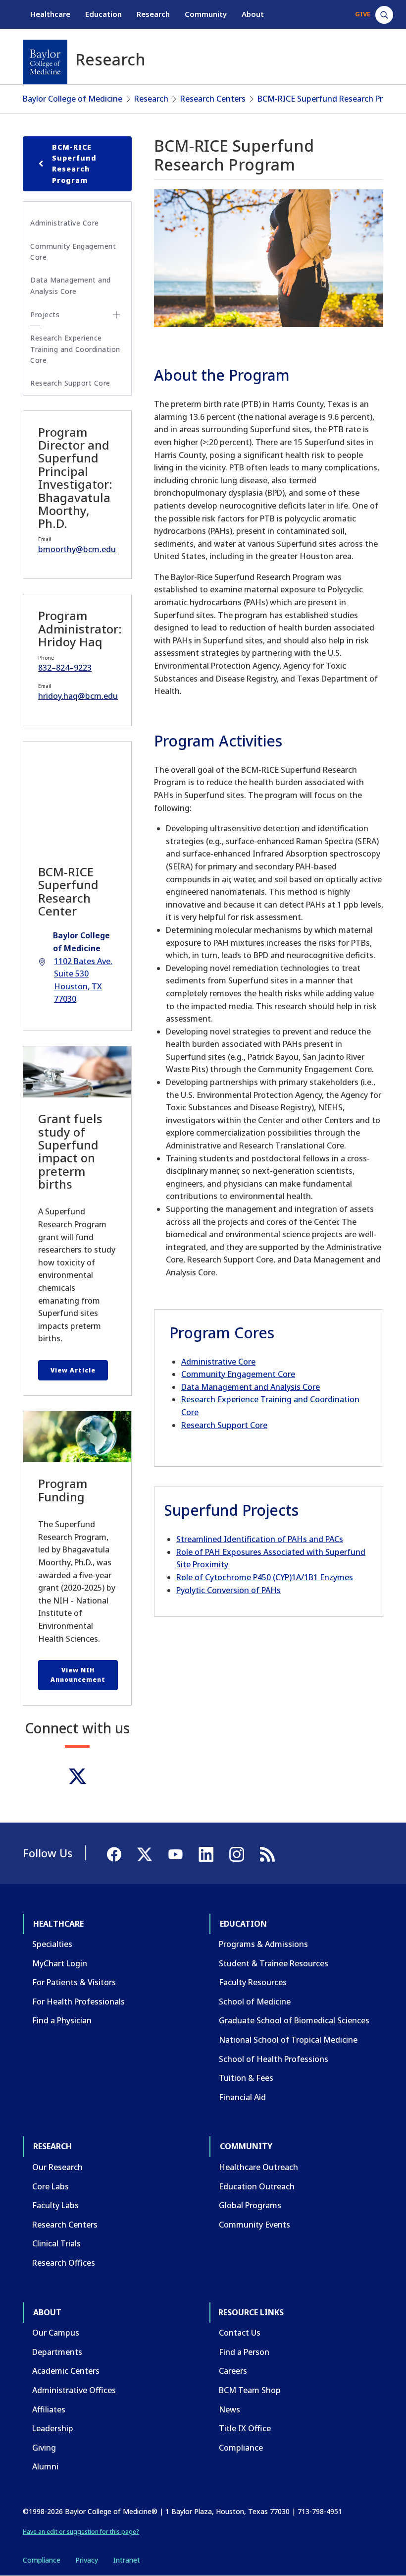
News (229, 2409)
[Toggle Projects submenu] (116, 315)
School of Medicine (255, 2002)
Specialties (52, 1944)
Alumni (45, 2466)
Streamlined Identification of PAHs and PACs (260, 1539)
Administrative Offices (74, 2390)
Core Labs (51, 2186)
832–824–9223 (65, 668)
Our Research (57, 2167)
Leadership (53, 2428)
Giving (44, 2448)
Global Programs (250, 2205)
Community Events (254, 2225)
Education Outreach (257, 2186)
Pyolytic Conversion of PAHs (228, 1590)
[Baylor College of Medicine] (45, 62)
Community (206, 14)
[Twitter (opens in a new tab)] (77, 1776)
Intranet (127, 2560)
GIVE (363, 14)
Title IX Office (245, 2428)
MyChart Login (60, 1963)
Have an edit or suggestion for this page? (81, 2532)
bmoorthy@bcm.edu (77, 549)
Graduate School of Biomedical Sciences (294, 2020)
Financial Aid (242, 2097)
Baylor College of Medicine (73, 99)
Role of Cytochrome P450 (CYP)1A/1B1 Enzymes (265, 1577)
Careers (233, 2371)
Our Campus (56, 2333)
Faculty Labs (55, 2205)
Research (153, 14)
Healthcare (50, 14)
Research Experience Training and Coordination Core (75, 349)
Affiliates (49, 2409)
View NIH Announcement (78, 1675)
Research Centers (213, 99)
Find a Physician (62, 2020)
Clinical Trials (56, 2243)
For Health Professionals (78, 2002)
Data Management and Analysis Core (251, 1387)
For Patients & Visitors (74, 1982)
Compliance (241, 2448)
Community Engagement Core (238, 1374)
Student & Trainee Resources (274, 1963)
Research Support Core (224, 1425)
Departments (57, 2352)
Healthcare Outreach (258, 2167)
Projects (45, 315)
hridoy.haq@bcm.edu (78, 696)
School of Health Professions (274, 2059)
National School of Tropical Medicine (288, 2040)
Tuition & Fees (246, 2078)
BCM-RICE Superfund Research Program (74, 164)
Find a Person (244, 2352)
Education (103, 14)
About (253, 14)
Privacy (87, 2560)
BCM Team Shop (250, 2390)
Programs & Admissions (263, 1944)
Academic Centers (66, 2371)
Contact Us (240, 2333)
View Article (73, 1370)
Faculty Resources (253, 1982)
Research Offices (64, 2263)
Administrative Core (218, 1362)
